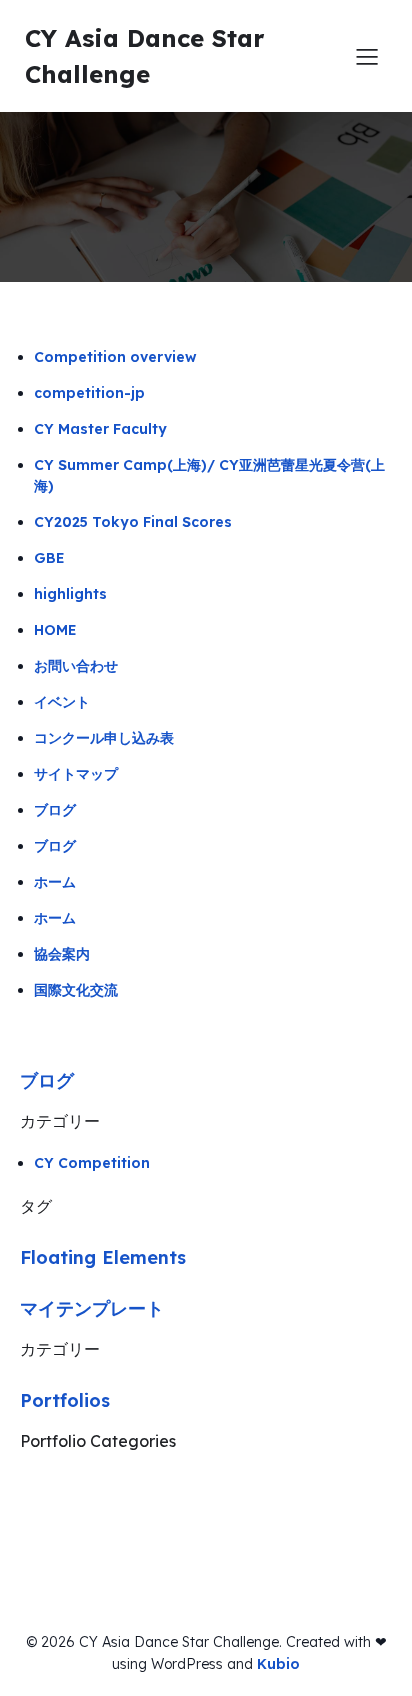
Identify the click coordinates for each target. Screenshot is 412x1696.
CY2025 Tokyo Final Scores (133, 522)
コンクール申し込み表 (104, 738)
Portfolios (65, 1400)
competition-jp (89, 393)
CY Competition (92, 1163)
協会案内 (62, 954)
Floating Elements (103, 1257)
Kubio (278, 1664)
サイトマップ (76, 774)
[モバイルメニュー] (367, 56)
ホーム (55, 882)
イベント (62, 702)
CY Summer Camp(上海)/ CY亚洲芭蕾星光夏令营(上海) (209, 475)
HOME (55, 630)
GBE (49, 558)
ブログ (55, 810)
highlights (70, 594)
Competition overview (115, 357)
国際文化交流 (76, 990)
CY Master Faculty (100, 429)
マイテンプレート (92, 1308)
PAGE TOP (380, 1626)
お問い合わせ (76, 666)
